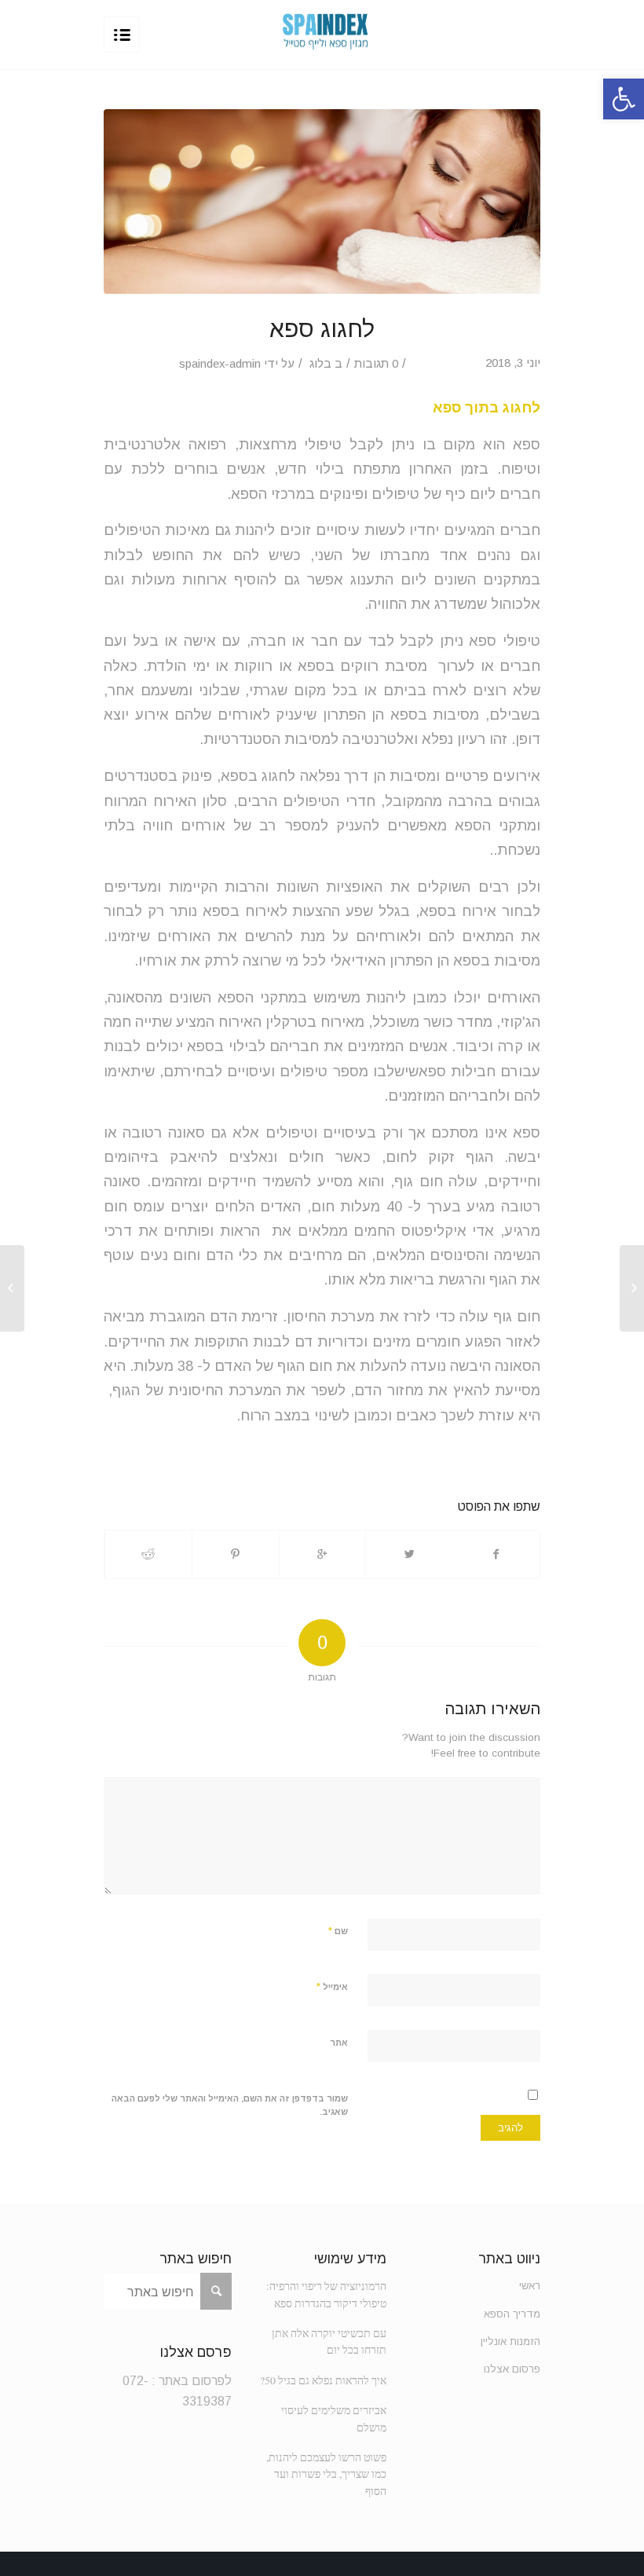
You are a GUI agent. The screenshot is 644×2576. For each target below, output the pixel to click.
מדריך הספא (512, 2314)
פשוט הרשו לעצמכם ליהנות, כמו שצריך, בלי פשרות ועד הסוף (326, 2474)
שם (338, 1931)
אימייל (332, 1986)
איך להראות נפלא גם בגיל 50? (323, 2380)
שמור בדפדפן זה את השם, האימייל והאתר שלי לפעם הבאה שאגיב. (230, 2105)
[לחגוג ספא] (322, 202)
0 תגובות (376, 364)
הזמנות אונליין (510, 2341)
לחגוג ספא (322, 329)
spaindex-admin (220, 364)
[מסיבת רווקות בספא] (632, 1288)
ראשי (530, 2286)
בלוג (320, 364)
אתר (339, 2043)
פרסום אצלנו (512, 2369)
